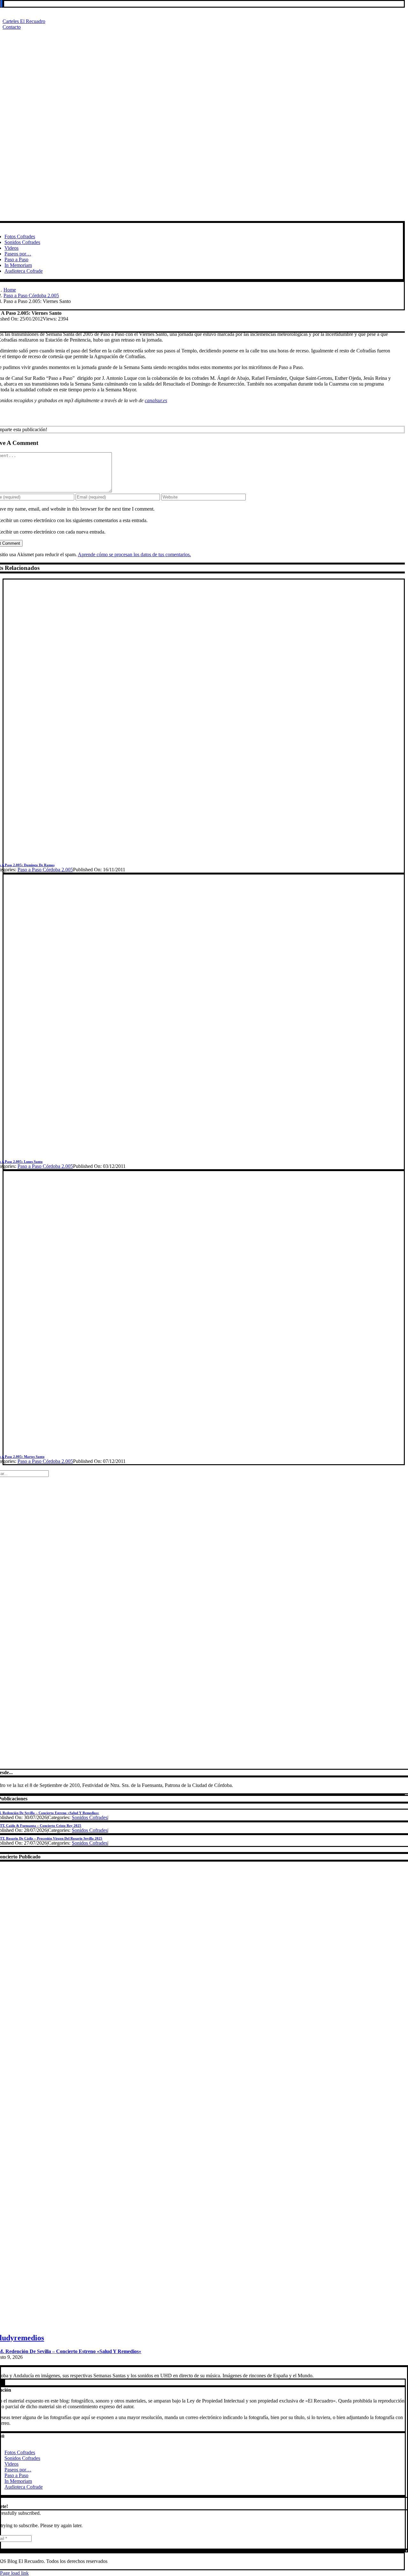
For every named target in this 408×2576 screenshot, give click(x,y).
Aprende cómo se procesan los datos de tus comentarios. (134, 554)
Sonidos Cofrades (90, 1817)
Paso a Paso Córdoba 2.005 (45, 870)
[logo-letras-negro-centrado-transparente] (197, 218)
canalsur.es (156, 400)
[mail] (3, 4)
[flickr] (1, 4)
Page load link (14, 2573)
